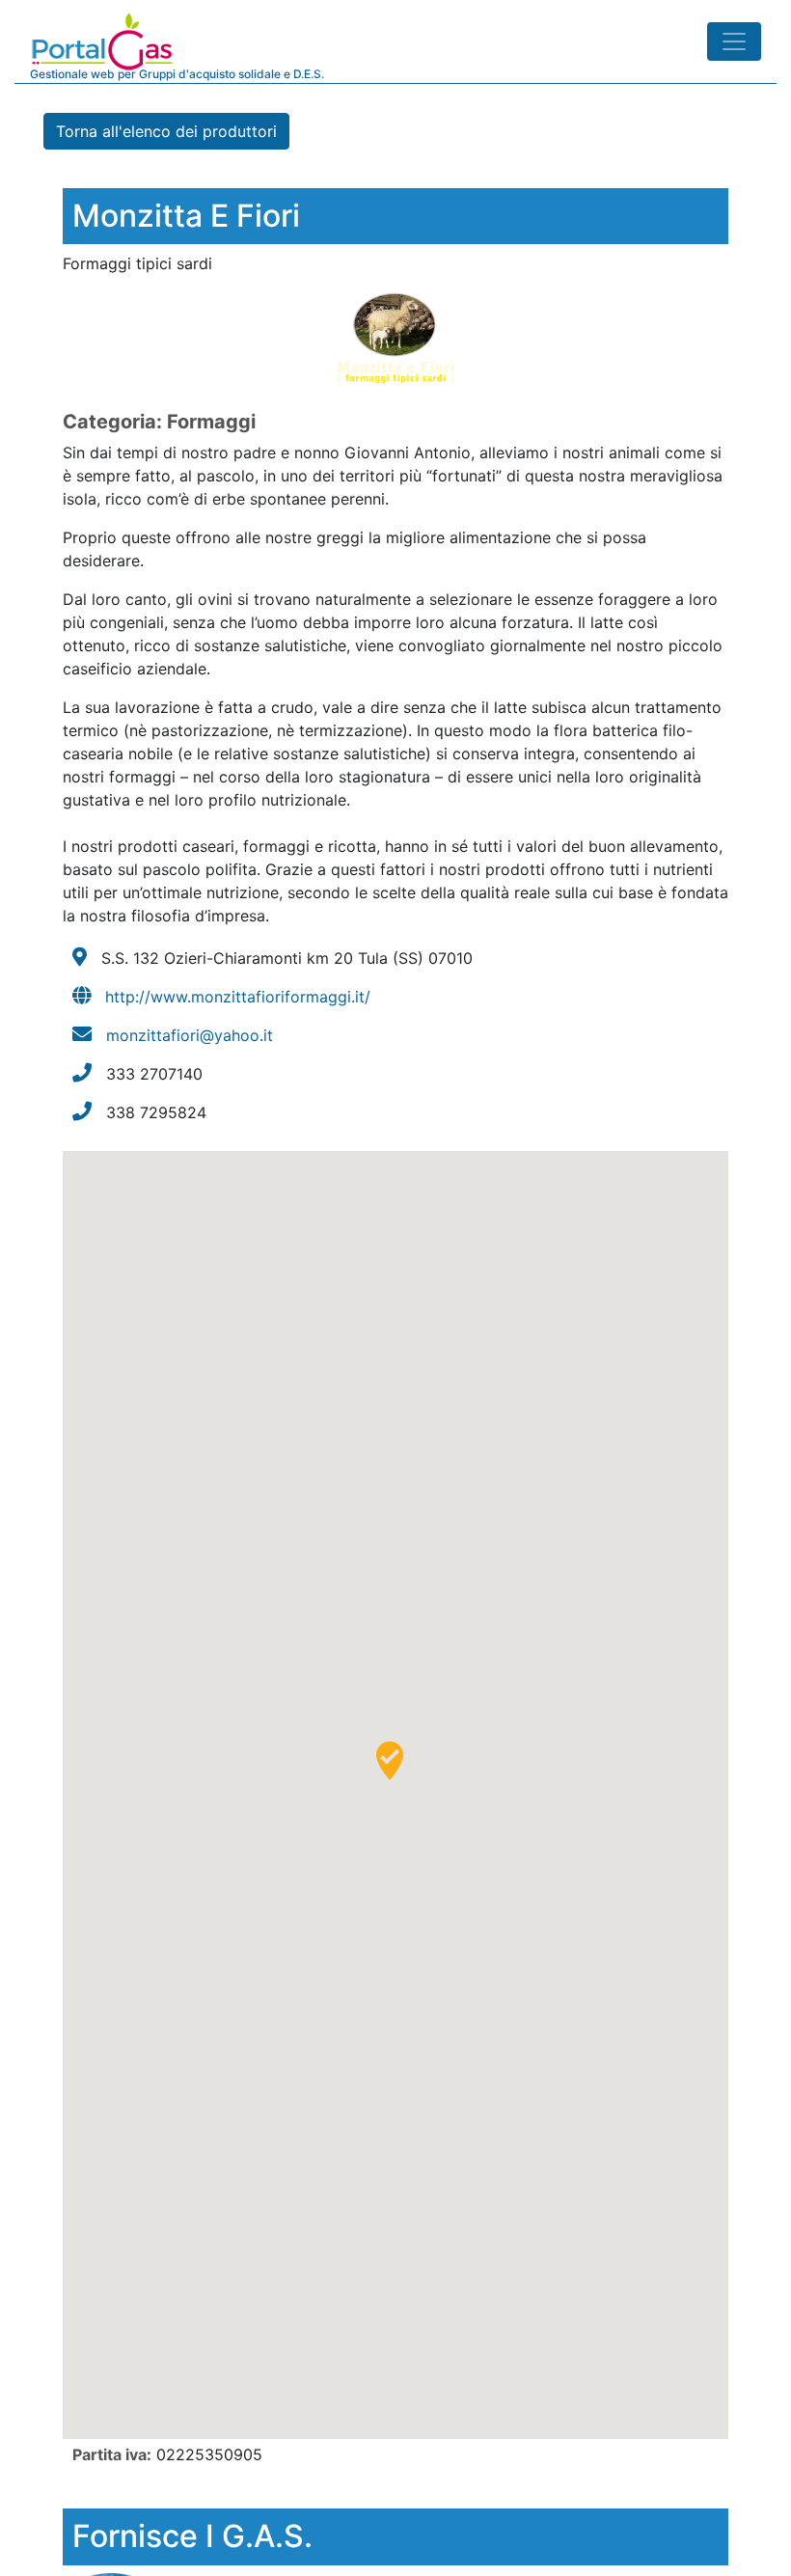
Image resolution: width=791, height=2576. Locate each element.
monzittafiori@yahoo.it (190, 1035)
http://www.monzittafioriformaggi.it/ (238, 997)
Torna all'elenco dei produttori (166, 131)
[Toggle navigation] (734, 41)
